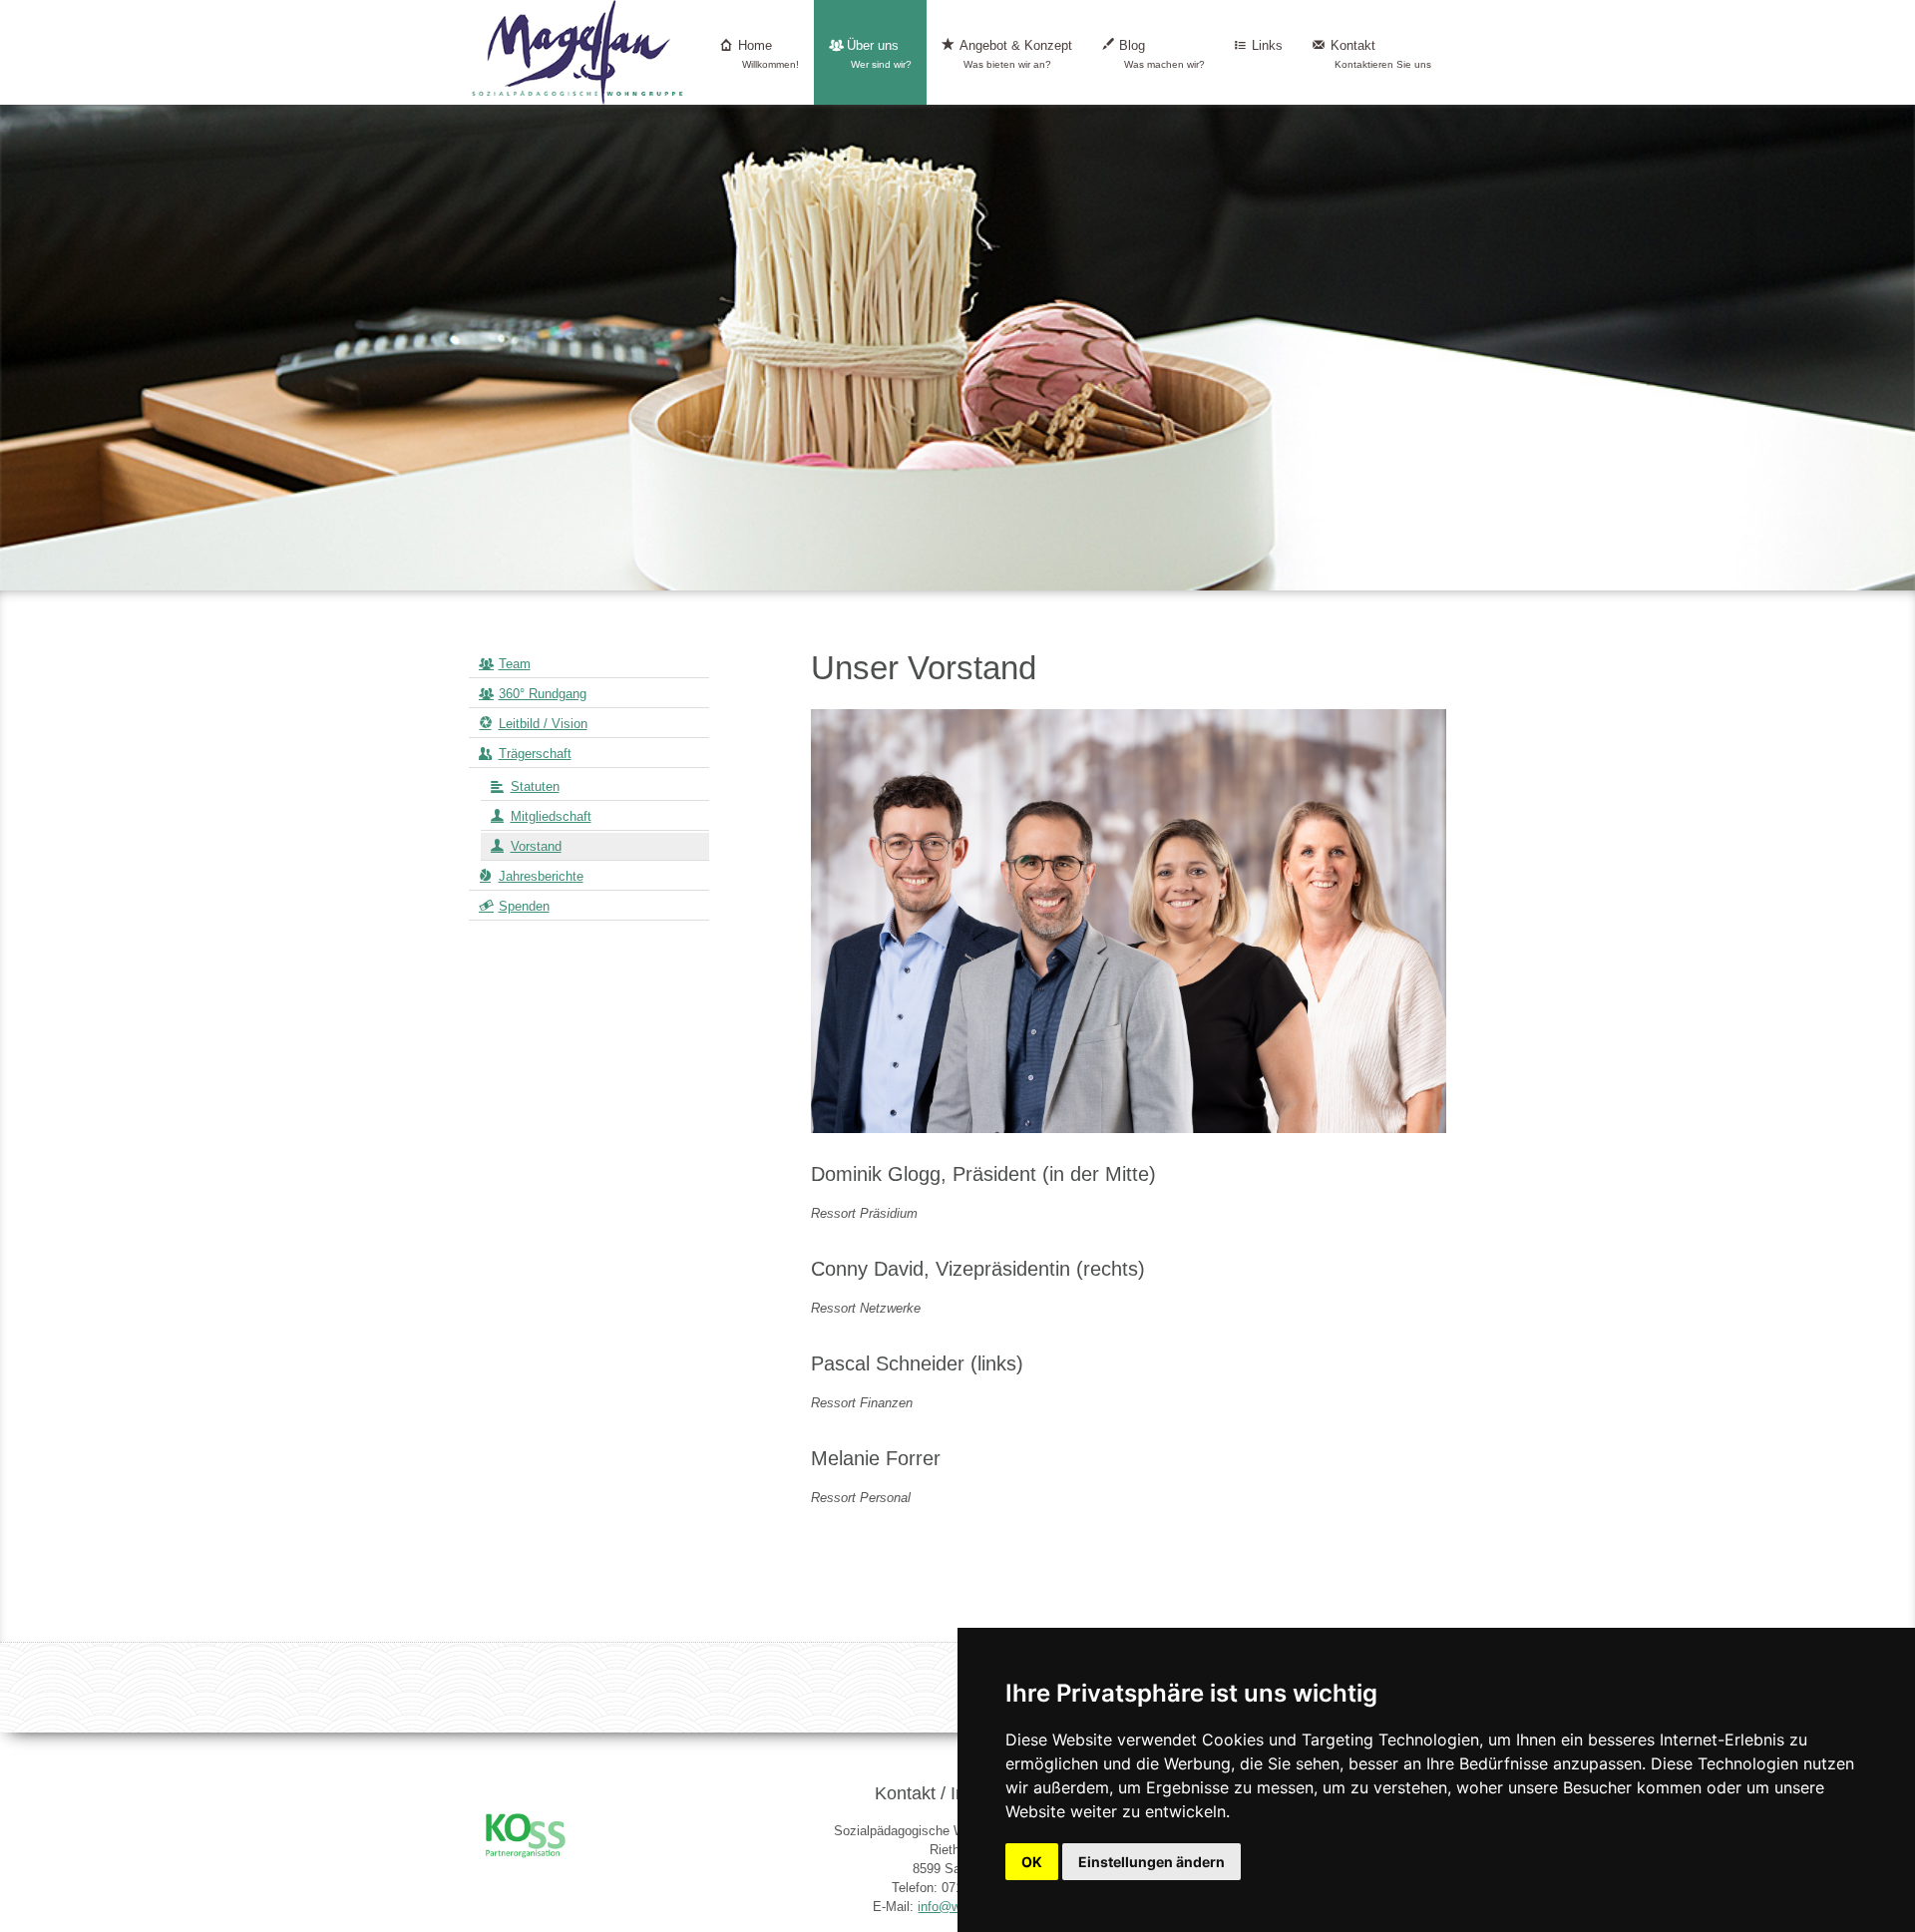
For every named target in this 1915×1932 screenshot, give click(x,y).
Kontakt (1381, 54)
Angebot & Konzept (1016, 54)
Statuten (535, 786)
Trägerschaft (535, 754)
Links (1267, 45)
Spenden (524, 906)
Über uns (880, 54)
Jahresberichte (541, 876)
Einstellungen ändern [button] (1151, 1862)
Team (515, 664)
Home (769, 54)
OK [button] (1032, 1862)
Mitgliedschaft (551, 816)
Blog (1162, 54)
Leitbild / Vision (543, 724)
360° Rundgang (543, 694)
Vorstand (536, 846)
